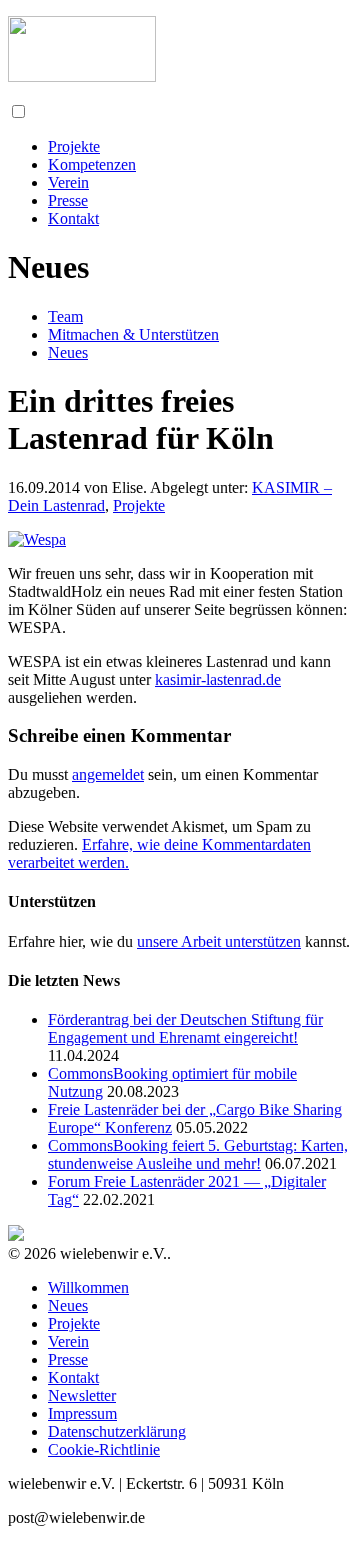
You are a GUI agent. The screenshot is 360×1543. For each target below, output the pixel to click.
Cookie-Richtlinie (104, 1449)
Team (65, 316)
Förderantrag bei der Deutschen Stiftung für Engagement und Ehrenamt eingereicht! (185, 1028)
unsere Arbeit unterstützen (219, 941)
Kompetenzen (92, 164)
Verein (68, 182)
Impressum (82, 1413)
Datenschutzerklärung (117, 1431)
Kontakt (73, 218)
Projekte (74, 146)
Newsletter (82, 1395)
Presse (68, 200)
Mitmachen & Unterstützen (133, 334)
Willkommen (88, 1287)
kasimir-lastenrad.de (218, 679)
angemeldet (108, 774)
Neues (68, 352)
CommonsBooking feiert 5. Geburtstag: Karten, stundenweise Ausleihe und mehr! (198, 1154)
